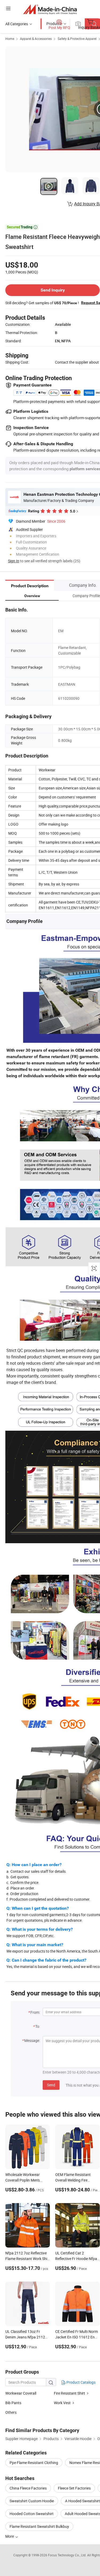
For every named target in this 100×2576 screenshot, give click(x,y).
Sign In (14, 561)
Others (11, 2412)
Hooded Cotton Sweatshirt (32, 2514)
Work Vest (62, 2403)
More (10, 2536)
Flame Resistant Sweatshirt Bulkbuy (39, 2526)
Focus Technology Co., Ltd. (68, 2555)
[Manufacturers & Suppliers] (50, 9)
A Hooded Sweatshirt (83, 2501)
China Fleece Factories (28, 2488)
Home (10, 39)
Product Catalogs (81, 2382)
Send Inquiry (53, 290)
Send (51, 2085)
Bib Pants (13, 2403)
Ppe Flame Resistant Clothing (34, 2463)
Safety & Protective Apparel (77, 39)
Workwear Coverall (21, 2393)
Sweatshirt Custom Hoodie (32, 2501)
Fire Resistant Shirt (69, 2393)
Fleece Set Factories (74, 2488)
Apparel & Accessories (36, 39)
